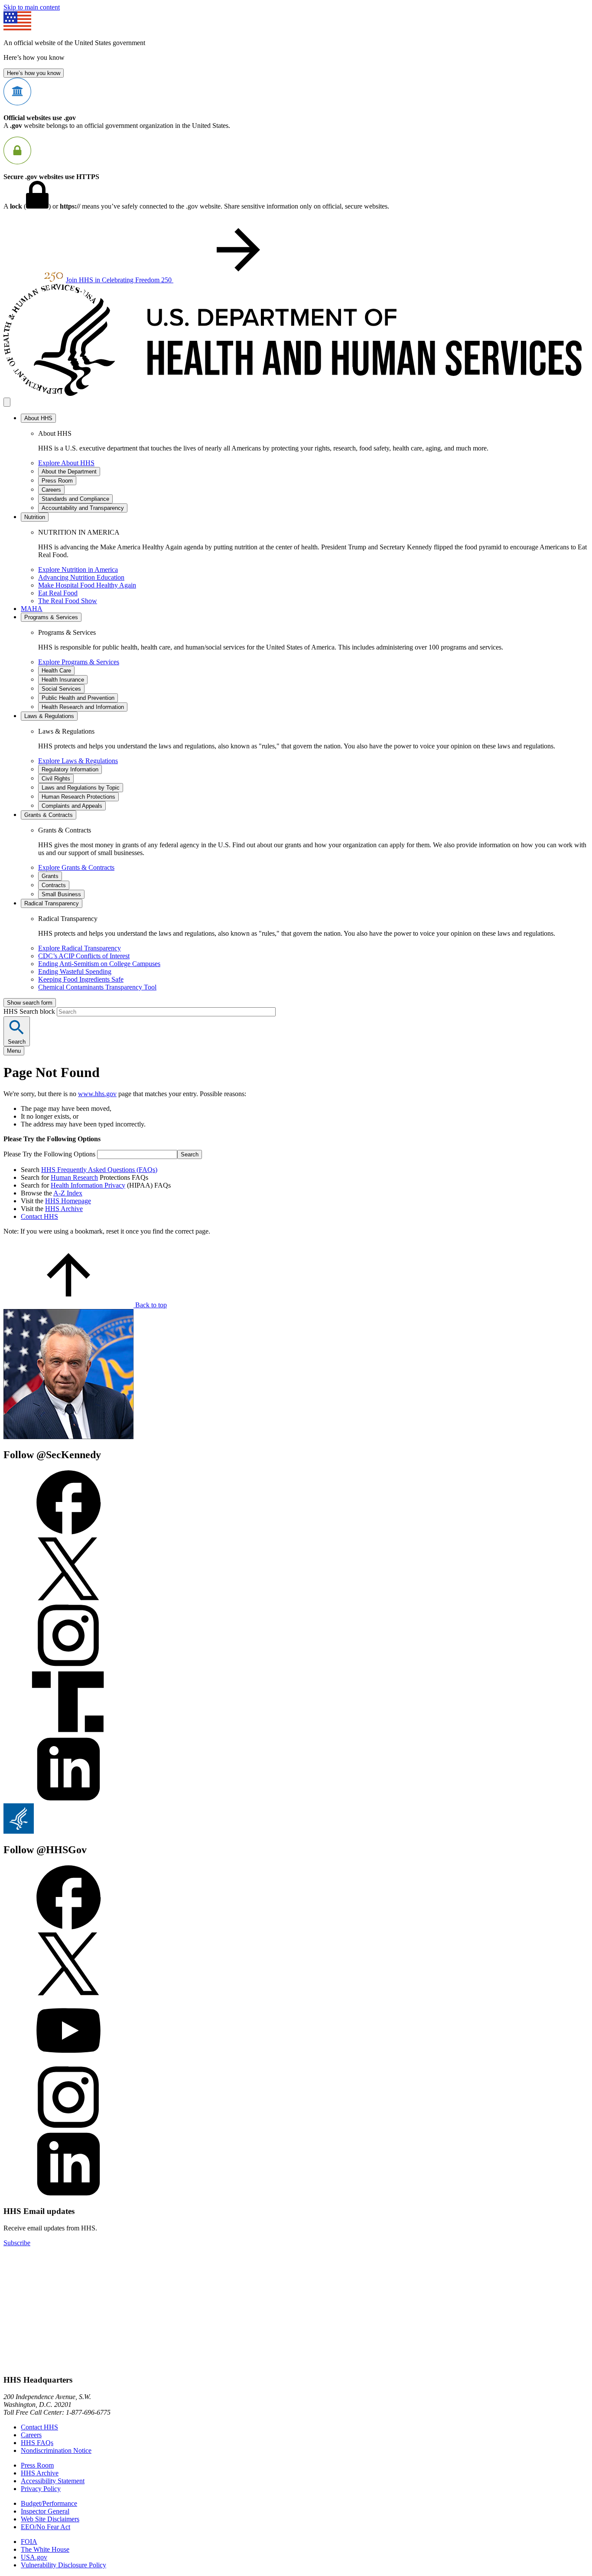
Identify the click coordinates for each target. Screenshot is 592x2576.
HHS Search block (30, 1011)
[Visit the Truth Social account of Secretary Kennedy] (68, 1732)
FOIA (29, 2542)
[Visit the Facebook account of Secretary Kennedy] (68, 1532)
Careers (31, 2435)
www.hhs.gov (97, 1094)
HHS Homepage (68, 1201)
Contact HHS (39, 1216)
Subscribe (17, 2243)
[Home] (296, 393)
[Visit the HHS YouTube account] (68, 2061)
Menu (14, 1051)
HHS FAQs (37, 2443)
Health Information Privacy (88, 1185)
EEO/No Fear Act (46, 2527)
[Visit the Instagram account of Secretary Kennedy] (68, 1666)
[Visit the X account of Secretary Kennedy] (68, 1599)
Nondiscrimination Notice (56, 2450)
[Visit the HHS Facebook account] (68, 1927)
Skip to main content (32, 7)
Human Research (74, 1177)
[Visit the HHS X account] (68, 1994)
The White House (45, 2549)
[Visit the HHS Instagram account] (68, 2127)
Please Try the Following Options (49, 1154)
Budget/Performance (49, 2503)
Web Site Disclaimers (50, 2519)
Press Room (37, 2465)
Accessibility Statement (53, 2481)
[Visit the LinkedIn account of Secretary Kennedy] (68, 1799)
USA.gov (34, 2557)
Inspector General (45, 2511)
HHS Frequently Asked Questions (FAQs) (99, 1170)
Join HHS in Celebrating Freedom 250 (120, 280)
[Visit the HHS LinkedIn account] (68, 2194)
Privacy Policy (41, 2489)
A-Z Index (68, 1193)
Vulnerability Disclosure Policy (63, 2565)
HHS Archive (64, 1209)
